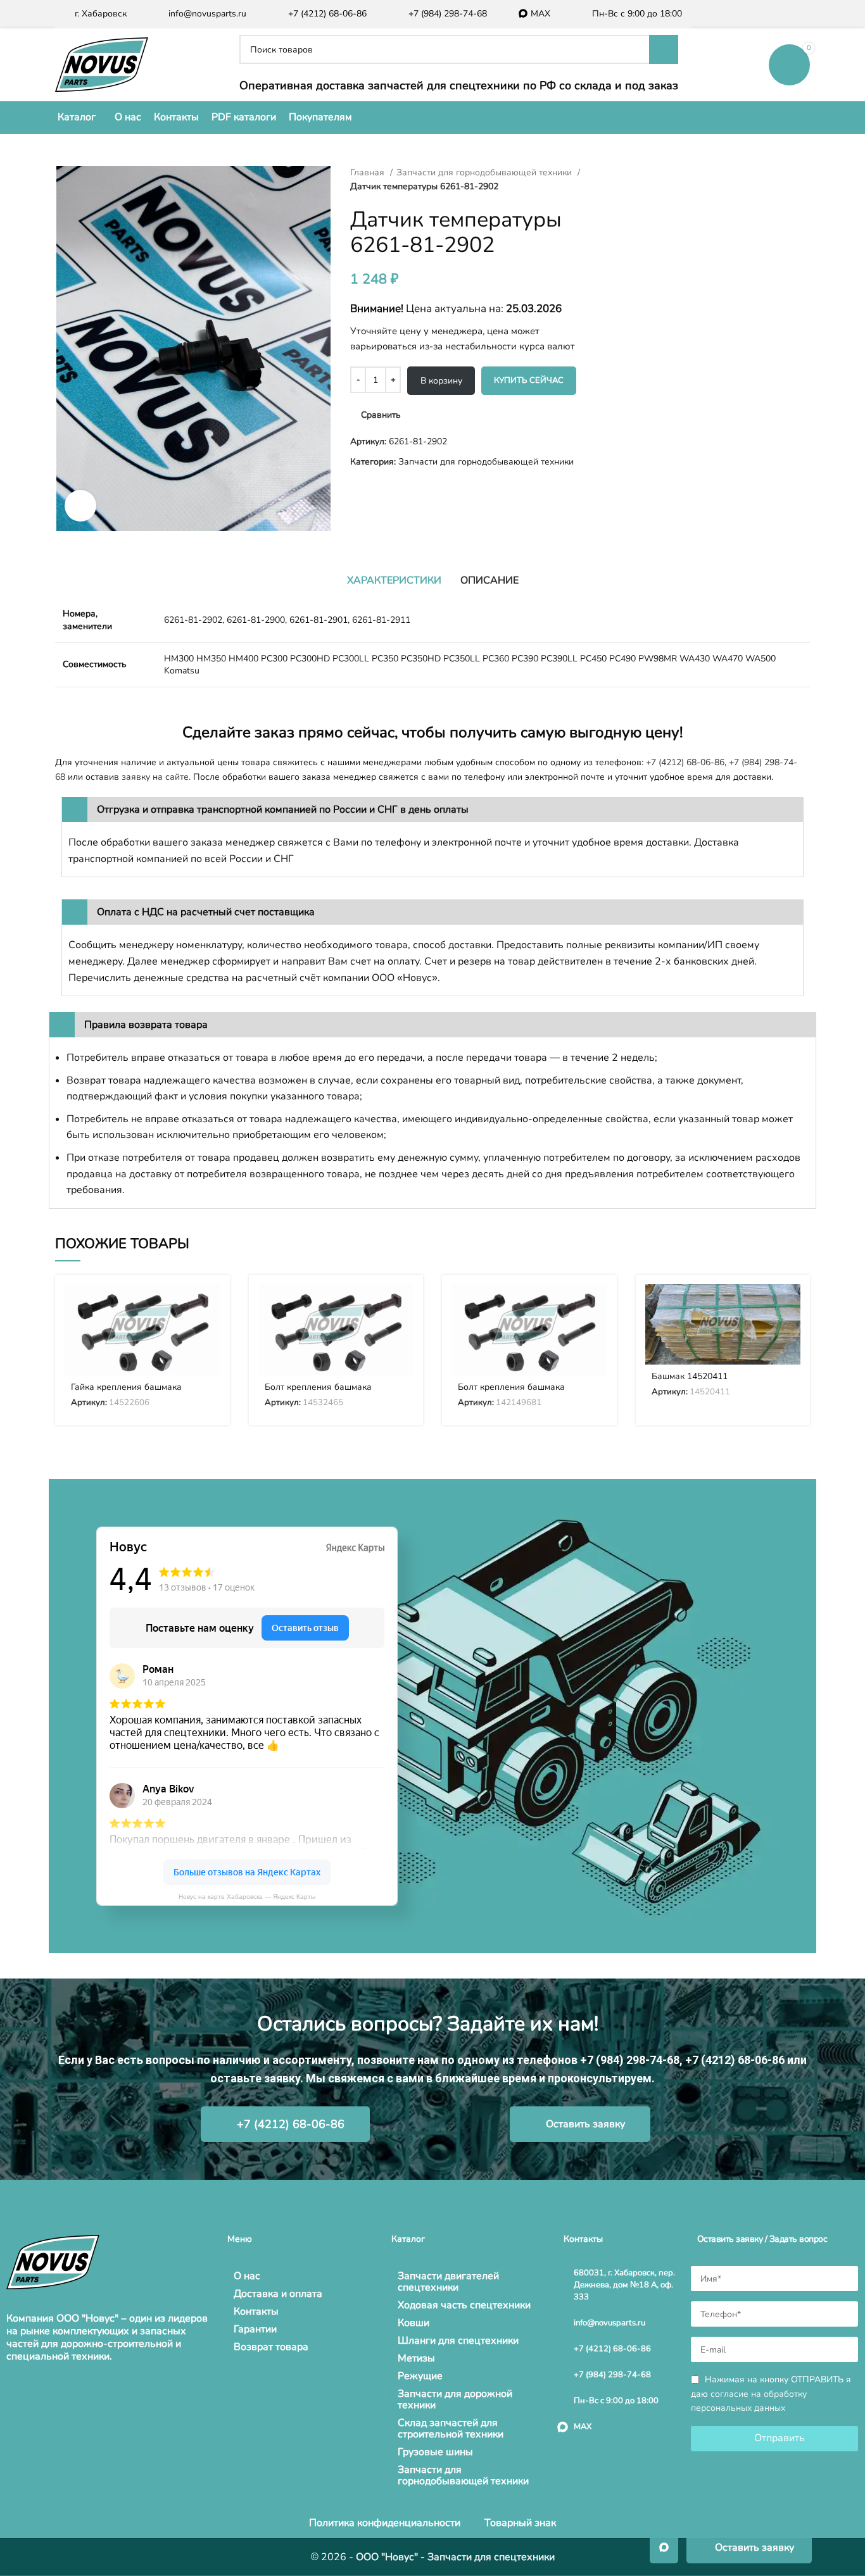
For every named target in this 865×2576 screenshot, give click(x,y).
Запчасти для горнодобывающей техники (485, 172)
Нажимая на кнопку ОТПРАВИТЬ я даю (771, 2394)
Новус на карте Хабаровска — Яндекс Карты (247, 1897)
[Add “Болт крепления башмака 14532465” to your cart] (404, 1305)
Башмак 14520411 (690, 1376)
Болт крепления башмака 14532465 (318, 1393)
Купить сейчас (529, 380)
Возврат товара (271, 2347)
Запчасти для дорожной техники (455, 2399)
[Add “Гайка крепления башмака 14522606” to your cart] (211, 1305)
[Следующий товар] (635, 173)
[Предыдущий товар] (610, 173)
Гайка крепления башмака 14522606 (126, 1393)
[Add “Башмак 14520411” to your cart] (791, 1305)
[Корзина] (789, 65)
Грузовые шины (435, 2452)
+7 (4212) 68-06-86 (685, 762)
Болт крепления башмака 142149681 (511, 1393)
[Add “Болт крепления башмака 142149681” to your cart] (598, 1305)
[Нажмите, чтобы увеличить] (80, 506)
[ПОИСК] (664, 49)
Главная (369, 172)
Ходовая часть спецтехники (464, 2305)
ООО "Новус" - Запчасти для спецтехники (455, 2557)
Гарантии (255, 2329)
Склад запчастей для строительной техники (451, 2429)
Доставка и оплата (278, 2294)
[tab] (394, 580)
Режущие (420, 2376)
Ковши (414, 2323)
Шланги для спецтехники (458, 2341)
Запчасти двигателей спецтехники (448, 2282)
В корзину (441, 381)
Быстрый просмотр (211, 1333)
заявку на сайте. (156, 777)
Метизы (416, 2358)
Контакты (256, 2311)
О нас (247, 2276)
